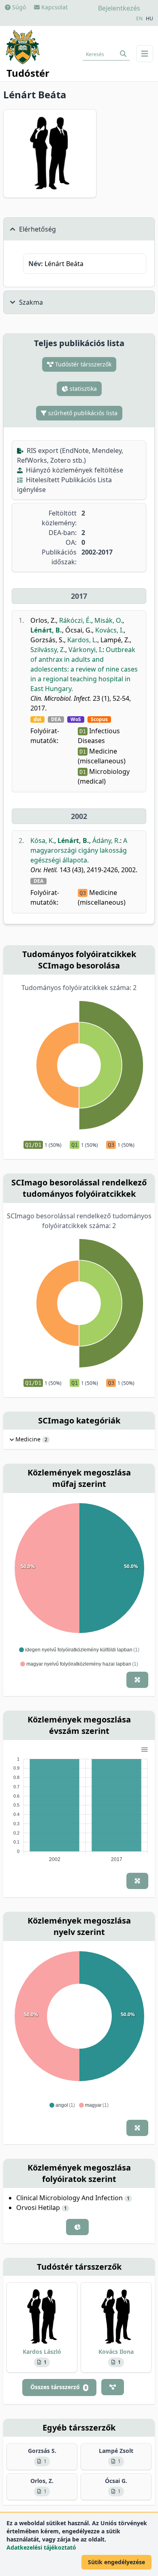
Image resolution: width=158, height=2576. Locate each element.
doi (37, 719)
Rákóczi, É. (75, 620)
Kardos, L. (82, 640)
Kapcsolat (54, 7)
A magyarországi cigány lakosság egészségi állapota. (79, 850)
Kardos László (42, 2352)
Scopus (99, 719)
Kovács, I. (109, 630)
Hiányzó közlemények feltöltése (74, 470)
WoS (76, 719)
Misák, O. (108, 620)
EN (139, 19)
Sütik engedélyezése (116, 2562)
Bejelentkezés (119, 8)
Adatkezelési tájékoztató (41, 2547)
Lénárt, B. (46, 630)
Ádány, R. (106, 841)
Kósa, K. (42, 841)
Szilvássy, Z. (48, 650)
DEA (56, 719)
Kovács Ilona (116, 2352)
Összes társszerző (59, 2387)
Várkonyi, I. (85, 650)
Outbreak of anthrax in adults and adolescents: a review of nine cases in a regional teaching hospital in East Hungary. (84, 669)
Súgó (18, 7)
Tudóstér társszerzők (82, 364)
